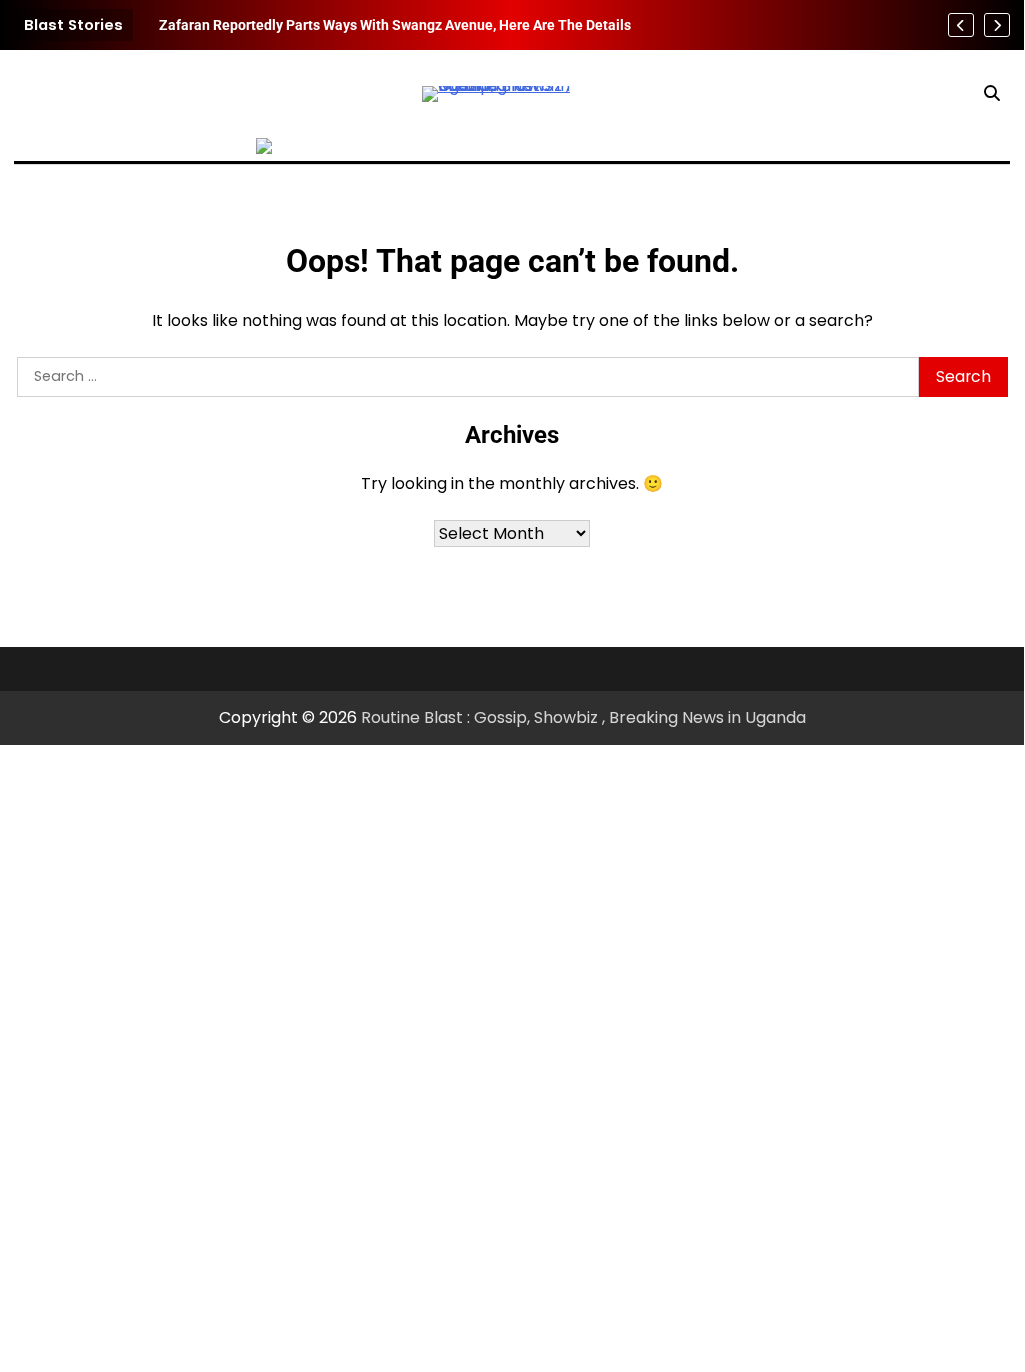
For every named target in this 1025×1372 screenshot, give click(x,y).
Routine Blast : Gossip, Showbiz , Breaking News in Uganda (583, 717)
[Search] (992, 94)
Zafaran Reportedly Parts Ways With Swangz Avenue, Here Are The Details (395, 25)
